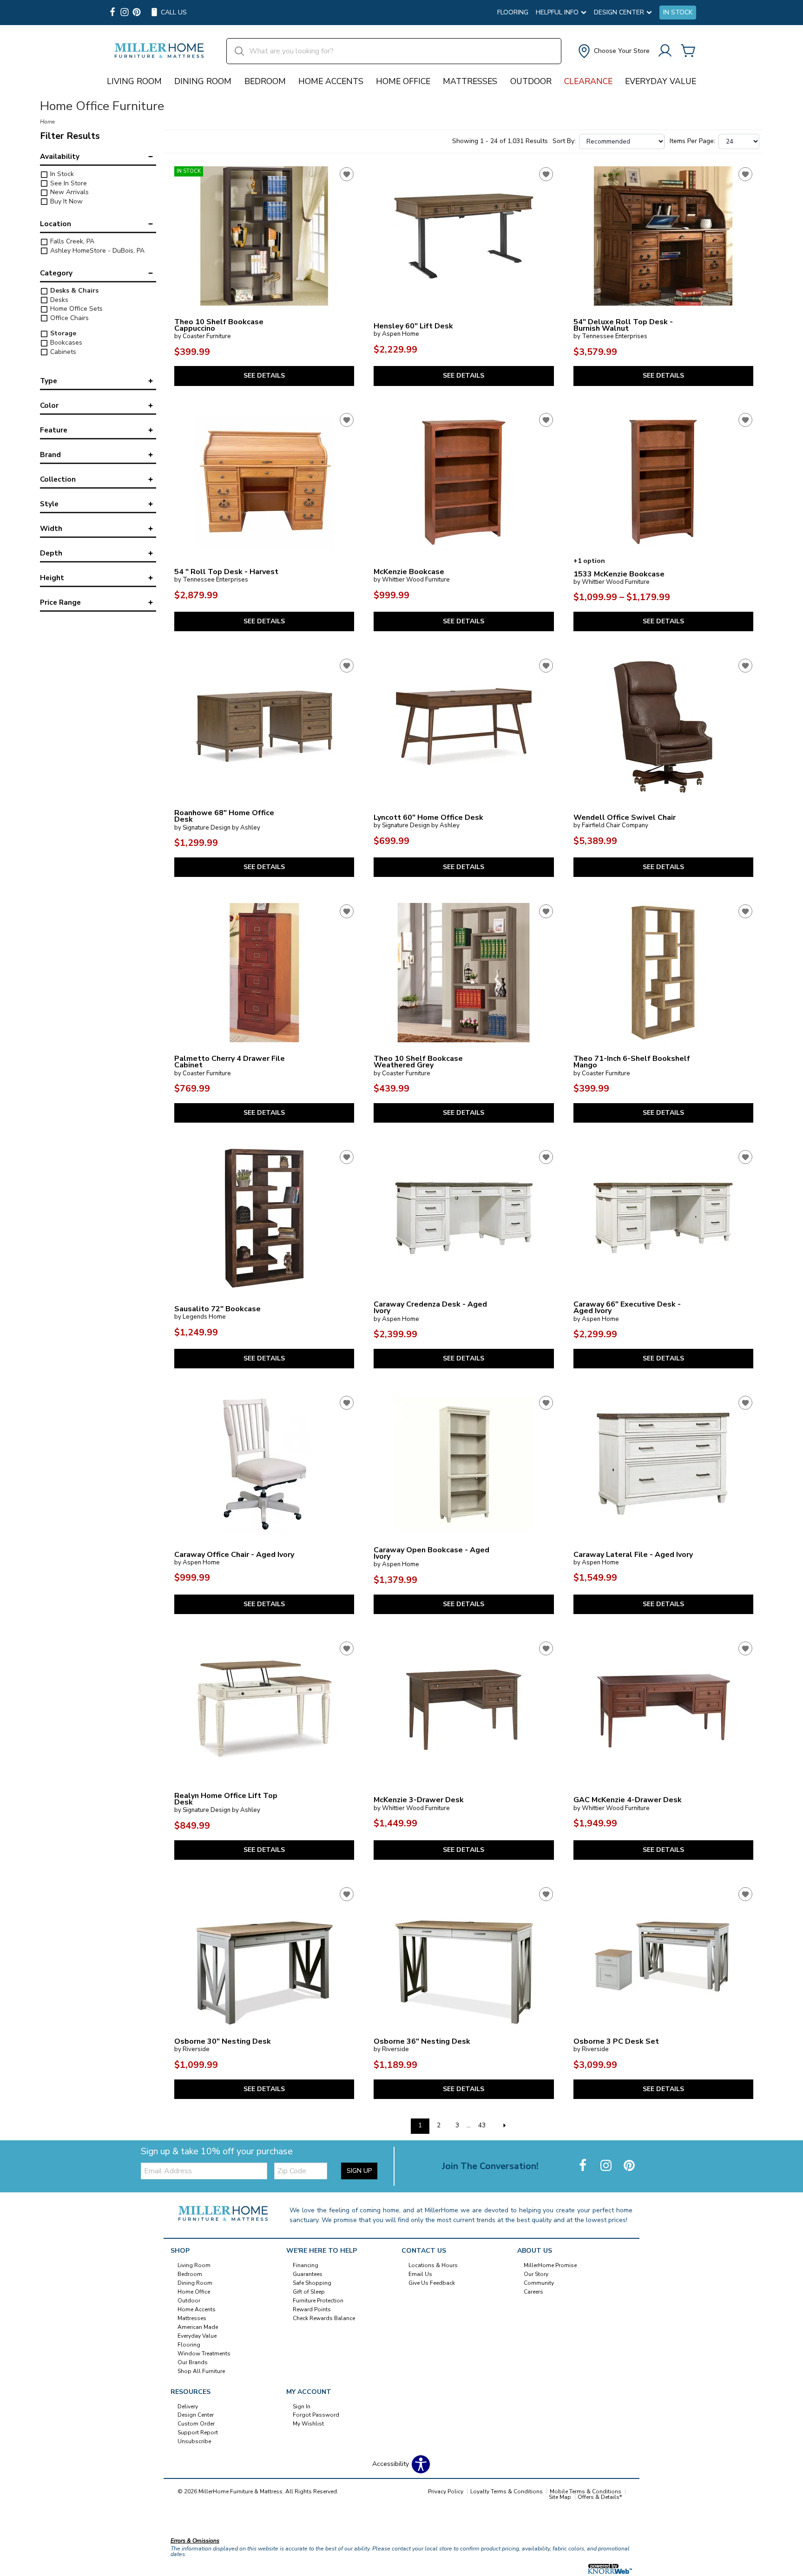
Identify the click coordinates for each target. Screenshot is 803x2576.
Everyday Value (661, 81)
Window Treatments (204, 2354)
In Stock (678, 13)
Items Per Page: (692, 141)
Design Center (196, 2415)
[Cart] (688, 51)
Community (539, 2283)
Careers (533, 2292)
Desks (58, 300)
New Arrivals (69, 192)
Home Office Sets (76, 309)
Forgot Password (316, 2415)
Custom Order (196, 2424)
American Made (198, 2327)
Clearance (588, 81)
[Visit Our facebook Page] (112, 13)
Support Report (198, 2432)
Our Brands (193, 2362)
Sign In (302, 2406)
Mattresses (470, 81)
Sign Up (359, 2171)
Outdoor (531, 81)
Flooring (513, 13)
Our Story (536, 2274)
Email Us (420, 2274)
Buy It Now (66, 201)
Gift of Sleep (309, 2292)
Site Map (560, 2497)
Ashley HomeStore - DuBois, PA (96, 251)
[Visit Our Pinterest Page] (629, 2166)
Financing (306, 2265)
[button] (613, 51)
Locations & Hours (433, 2265)
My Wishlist (308, 2424)
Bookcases (65, 343)
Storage (62, 333)
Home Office (403, 81)
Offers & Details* (600, 2497)
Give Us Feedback (432, 2283)
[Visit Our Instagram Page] (607, 2166)
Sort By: (564, 141)
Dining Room (203, 81)
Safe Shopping (312, 2283)
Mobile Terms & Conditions (586, 2491)
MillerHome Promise (550, 2265)
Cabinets (62, 352)
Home (47, 122)
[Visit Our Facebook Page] (584, 2166)
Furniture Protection (318, 2301)
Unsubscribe (194, 2441)
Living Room (134, 81)
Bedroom (265, 81)
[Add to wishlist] (347, 174)
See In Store (68, 183)
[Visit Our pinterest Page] (137, 13)
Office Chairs (69, 318)
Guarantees (308, 2274)
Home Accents (331, 81)
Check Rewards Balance (324, 2318)
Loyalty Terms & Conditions (507, 2491)
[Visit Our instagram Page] (125, 13)
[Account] (665, 51)
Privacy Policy (446, 2491)
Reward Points (312, 2309)
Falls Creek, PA (71, 241)
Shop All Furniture (201, 2371)
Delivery (188, 2406)
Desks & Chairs (73, 291)
